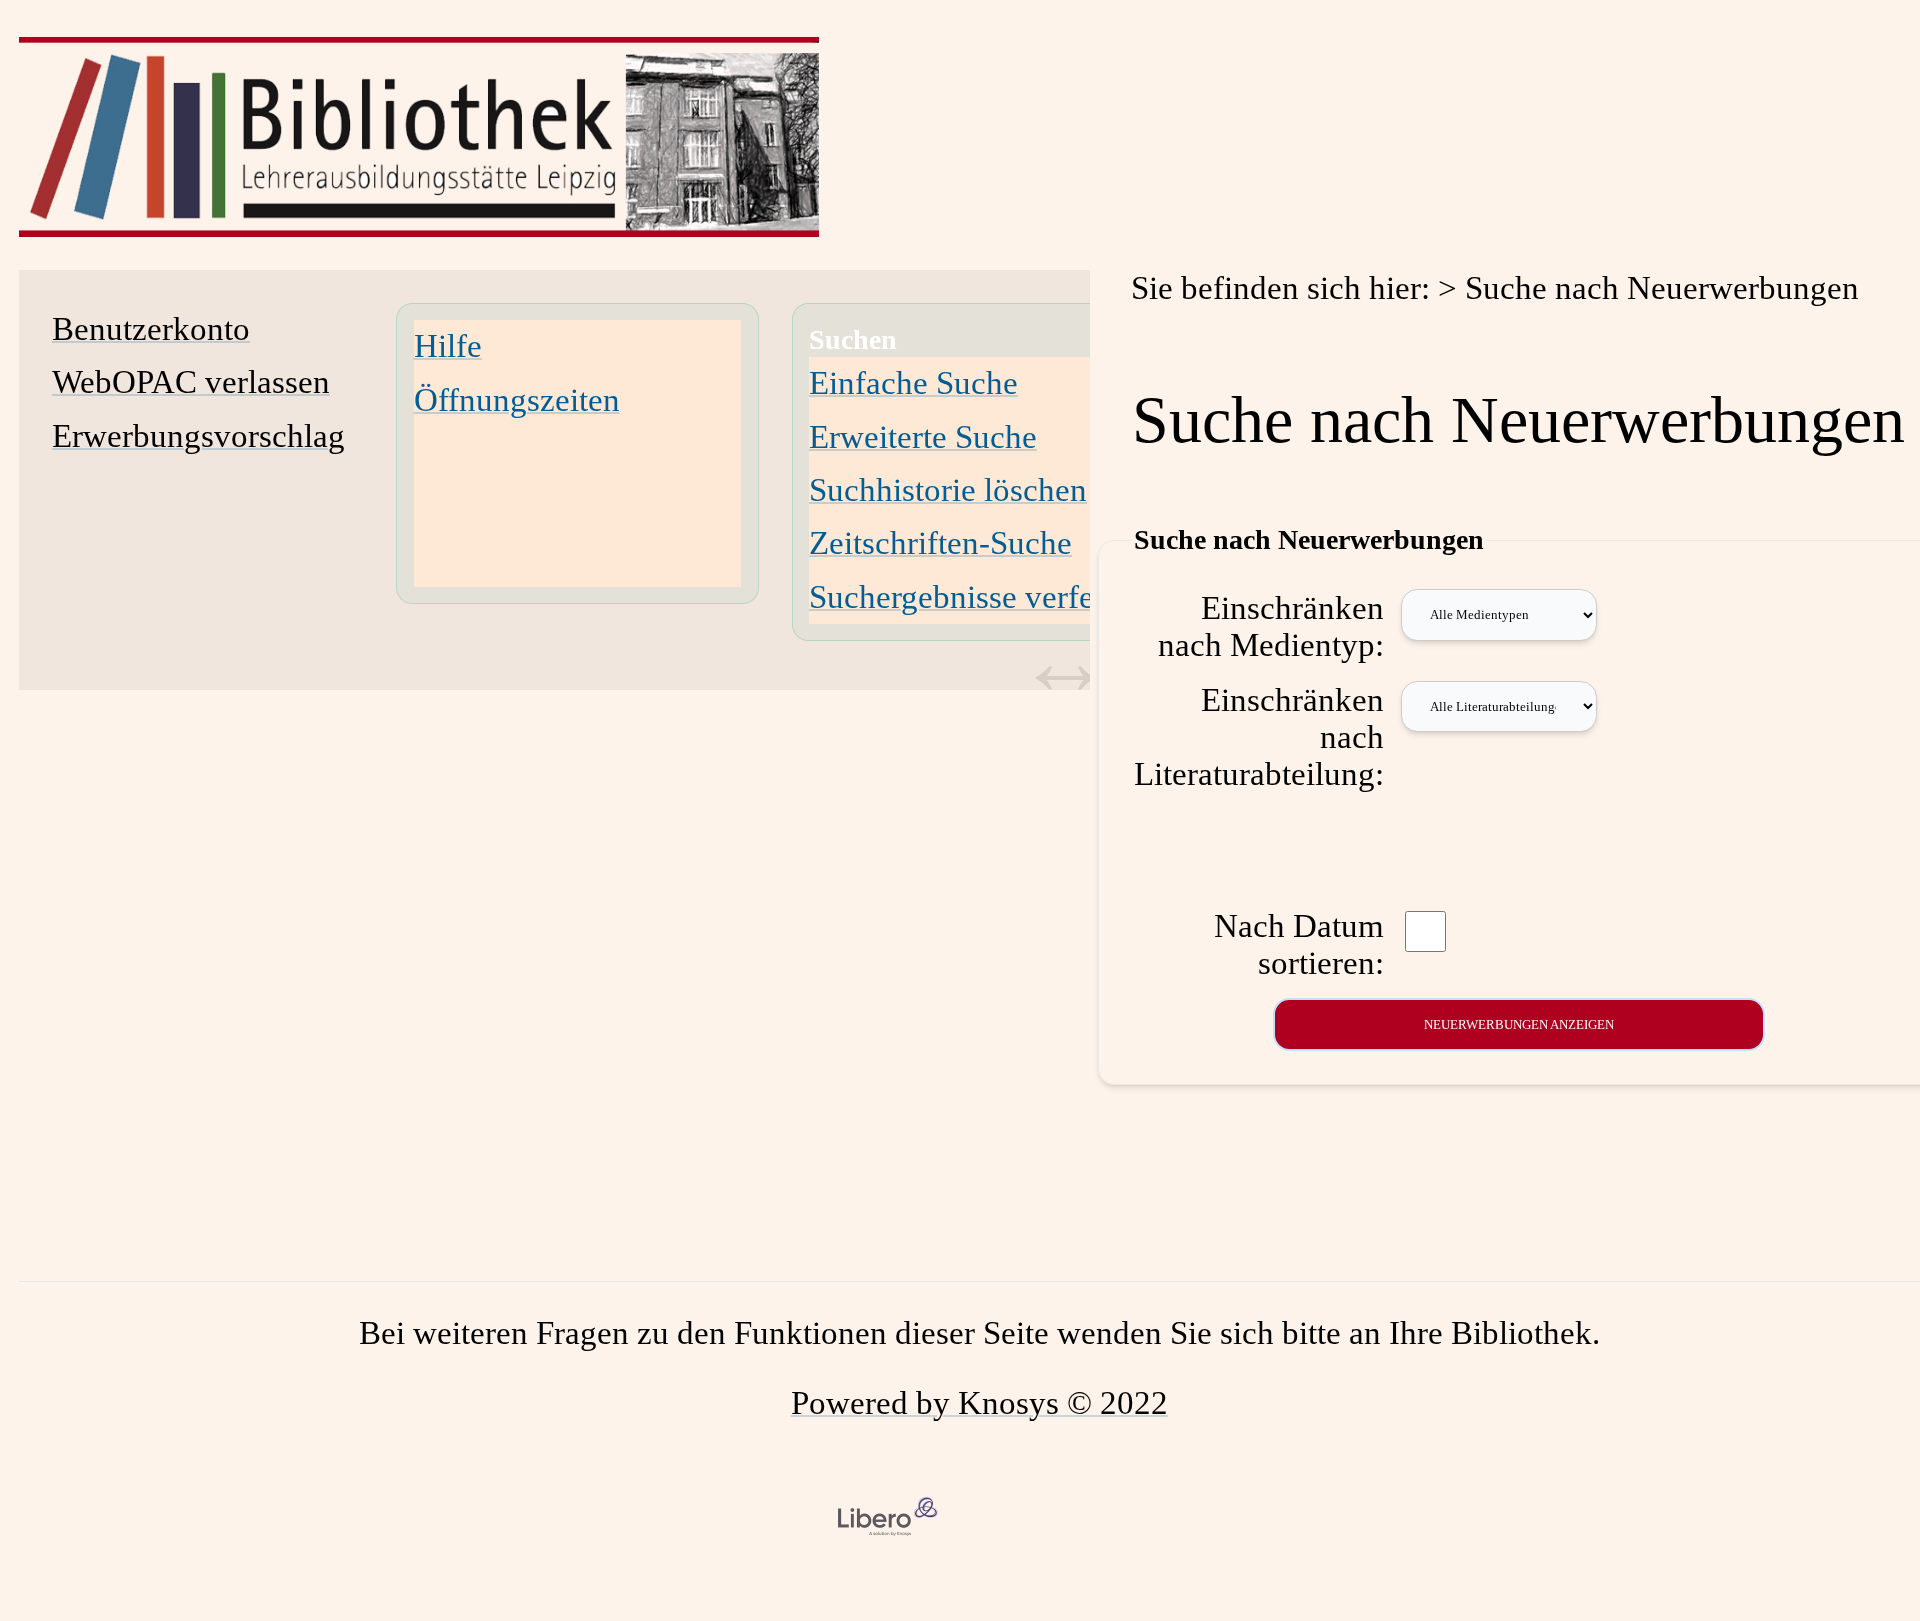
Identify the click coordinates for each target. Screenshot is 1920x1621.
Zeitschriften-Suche (940, 543)
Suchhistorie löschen (948, 490)
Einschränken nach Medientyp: (1271, 626)
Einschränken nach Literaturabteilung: (1259, 737)
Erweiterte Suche (923, 437)
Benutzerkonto (151, 329)
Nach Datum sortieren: (1299, 944)
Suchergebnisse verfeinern (986, 597)
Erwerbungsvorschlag (198, 436)
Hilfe (448, 346)
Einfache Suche (913, 383)
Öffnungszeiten (517, 400)
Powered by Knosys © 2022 (979, 1403)
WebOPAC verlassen (191, 382)
